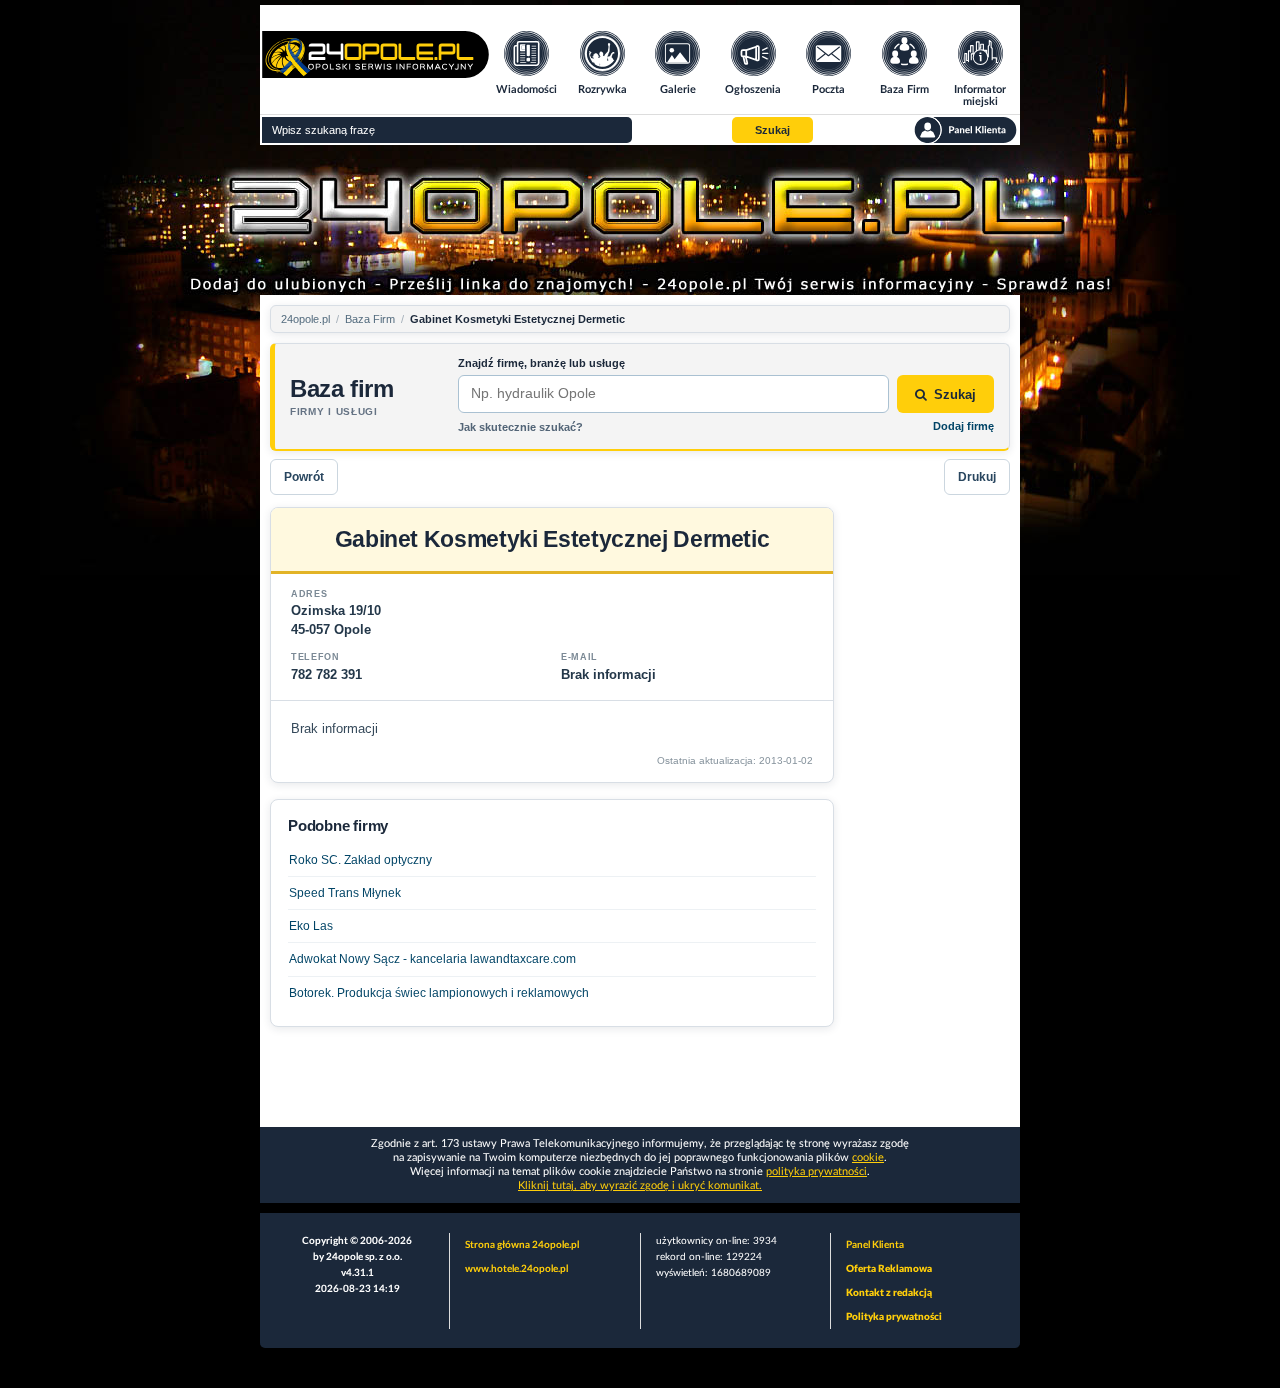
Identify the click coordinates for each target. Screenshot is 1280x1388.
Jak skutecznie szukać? (520, 427)
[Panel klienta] (965, 130)
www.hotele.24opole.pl (516, 1269)
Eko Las (311, 926)
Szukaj (955, 394)
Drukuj (977, 477)
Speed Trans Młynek (345, 893)
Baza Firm (370, 319)
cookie (868, 1157)
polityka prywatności (816, 1171)
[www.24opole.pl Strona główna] (375, 71)
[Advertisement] (930, 807)
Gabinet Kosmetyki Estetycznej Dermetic (517, 319)
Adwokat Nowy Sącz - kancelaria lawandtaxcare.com (432, 959)
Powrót (304, 477)
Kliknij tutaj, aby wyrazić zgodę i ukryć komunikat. (640, 1185)
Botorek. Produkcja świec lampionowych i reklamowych (439, 993)
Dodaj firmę (963, 426)
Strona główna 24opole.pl (522, 1245)
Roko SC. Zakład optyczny (360, 860)
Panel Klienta (875, 1245)
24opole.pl (305, 319)
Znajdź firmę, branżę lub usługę (541, 363)
